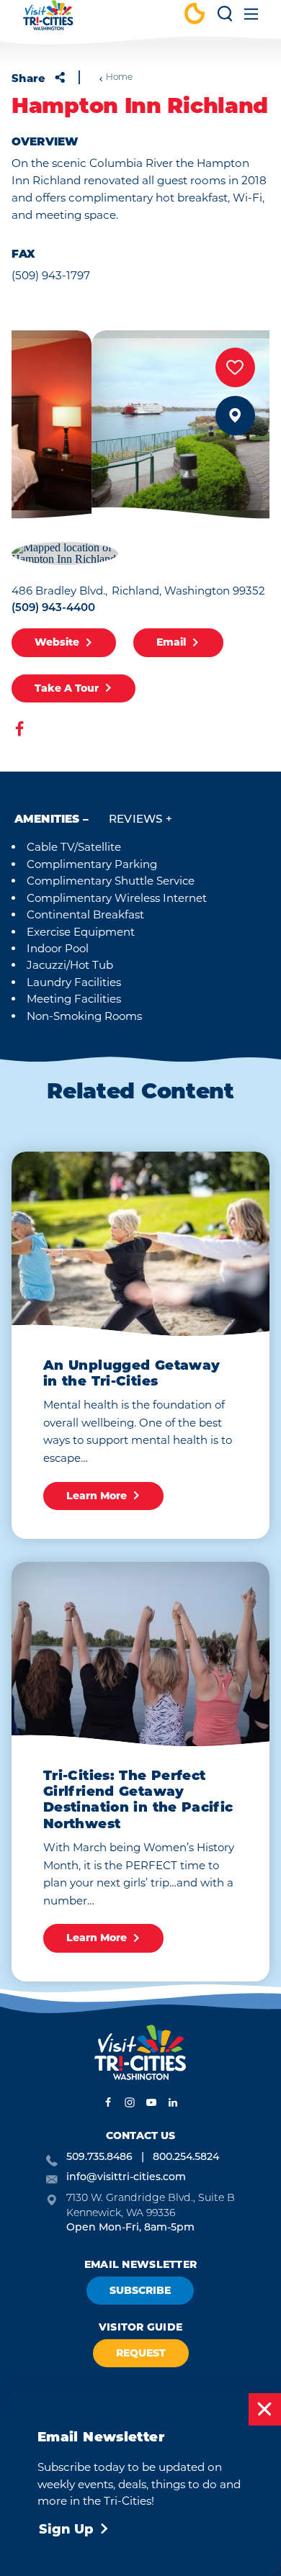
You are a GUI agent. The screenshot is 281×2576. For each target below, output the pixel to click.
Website (57, 642)
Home (119, 78)
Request (141, 2353)
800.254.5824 (186, 2157)
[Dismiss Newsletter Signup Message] (265, 2409)
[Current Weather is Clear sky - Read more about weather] (195, 15)
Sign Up (66, 2529)
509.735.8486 (99, 2157)
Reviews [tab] (135, 820)
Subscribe (140, 2290)
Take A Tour (67, 688)
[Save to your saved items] (235, 367)
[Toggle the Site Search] (225, 19)
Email (171, 642)
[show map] (235, 416)
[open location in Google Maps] (65, 552)
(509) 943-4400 (53, 609)
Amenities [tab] (47, 820)
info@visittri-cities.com (126, 2178)
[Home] (48, 22)
